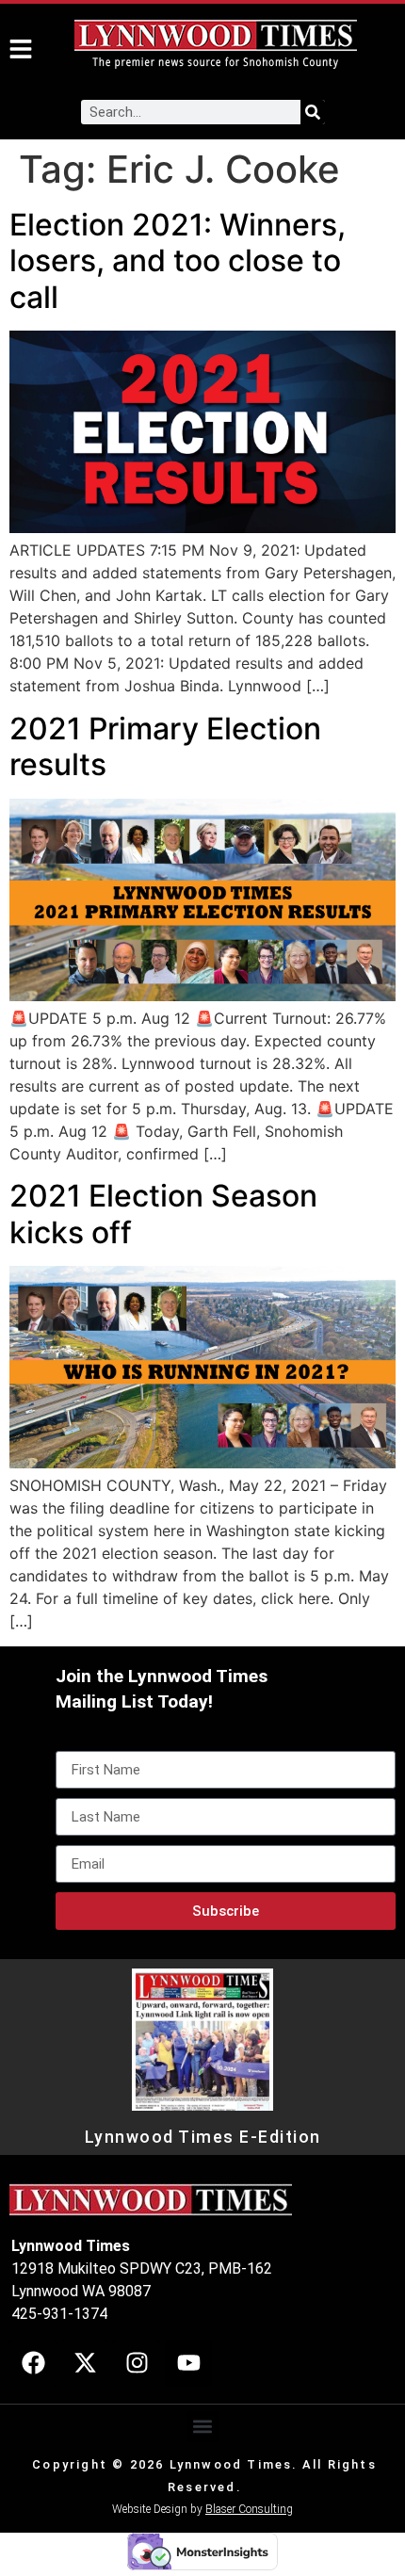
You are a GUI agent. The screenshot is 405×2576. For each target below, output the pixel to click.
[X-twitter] (85, 2363)
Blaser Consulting (249, 2509)
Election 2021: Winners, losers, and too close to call (178, 261)
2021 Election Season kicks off (163, 1214)
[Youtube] (188, 2363)
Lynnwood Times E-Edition (203, 2137)
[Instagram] (137, 2363)
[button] (203, 2427)
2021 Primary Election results (165, 746)
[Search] (313, 112)
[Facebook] (33, 2363)
